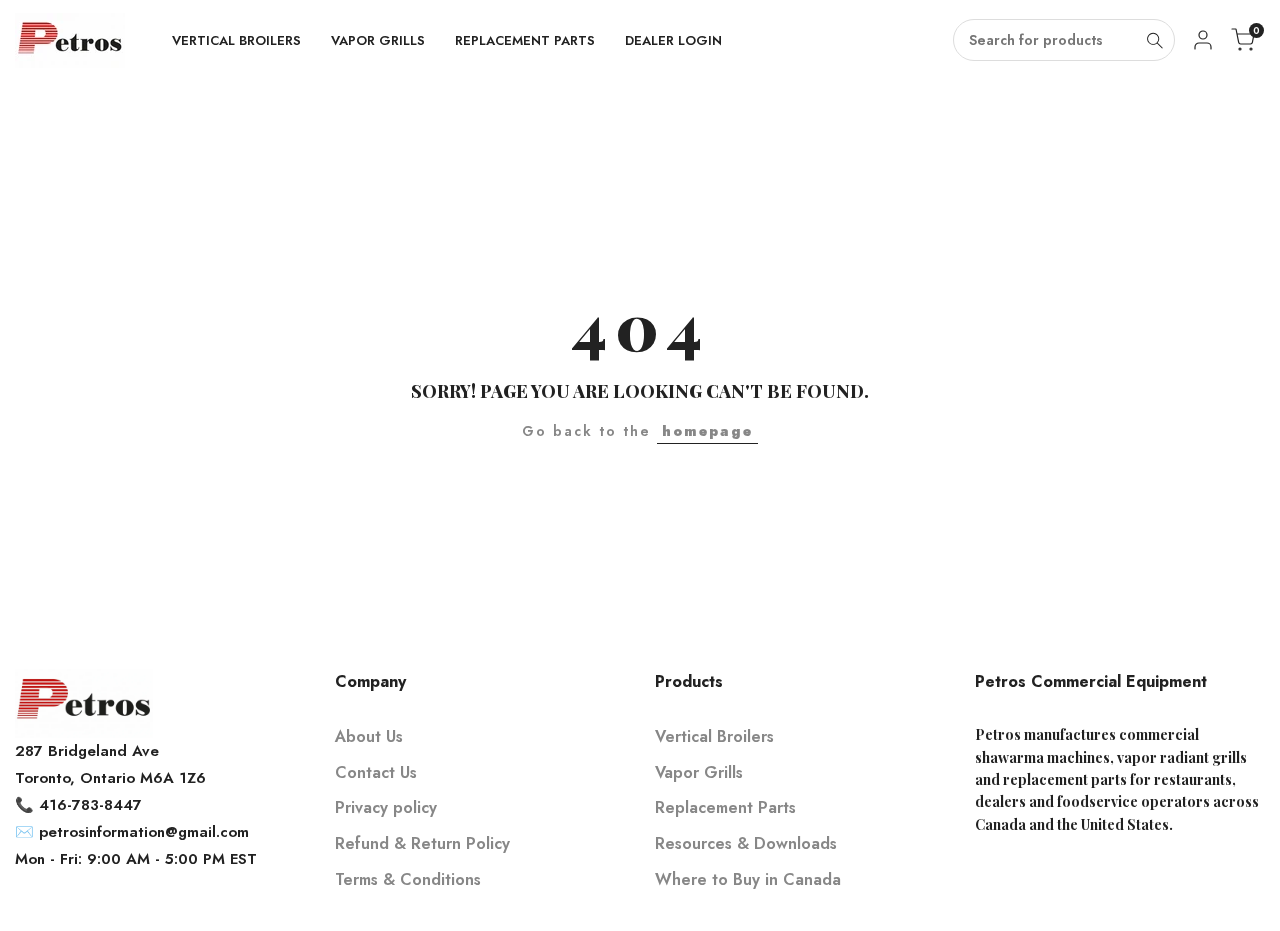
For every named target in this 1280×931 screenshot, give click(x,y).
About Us (369, 736)
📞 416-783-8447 (78, 805)
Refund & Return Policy (422, 843)
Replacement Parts (725, 807)
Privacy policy (386, 807)
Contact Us (376, 772)
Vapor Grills (699, 772)
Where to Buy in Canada (748, 879)
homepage (707, 431)
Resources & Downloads (746, 843)
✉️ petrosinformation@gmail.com (132, 832)
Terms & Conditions (408, 879)
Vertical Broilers (714, 736)
